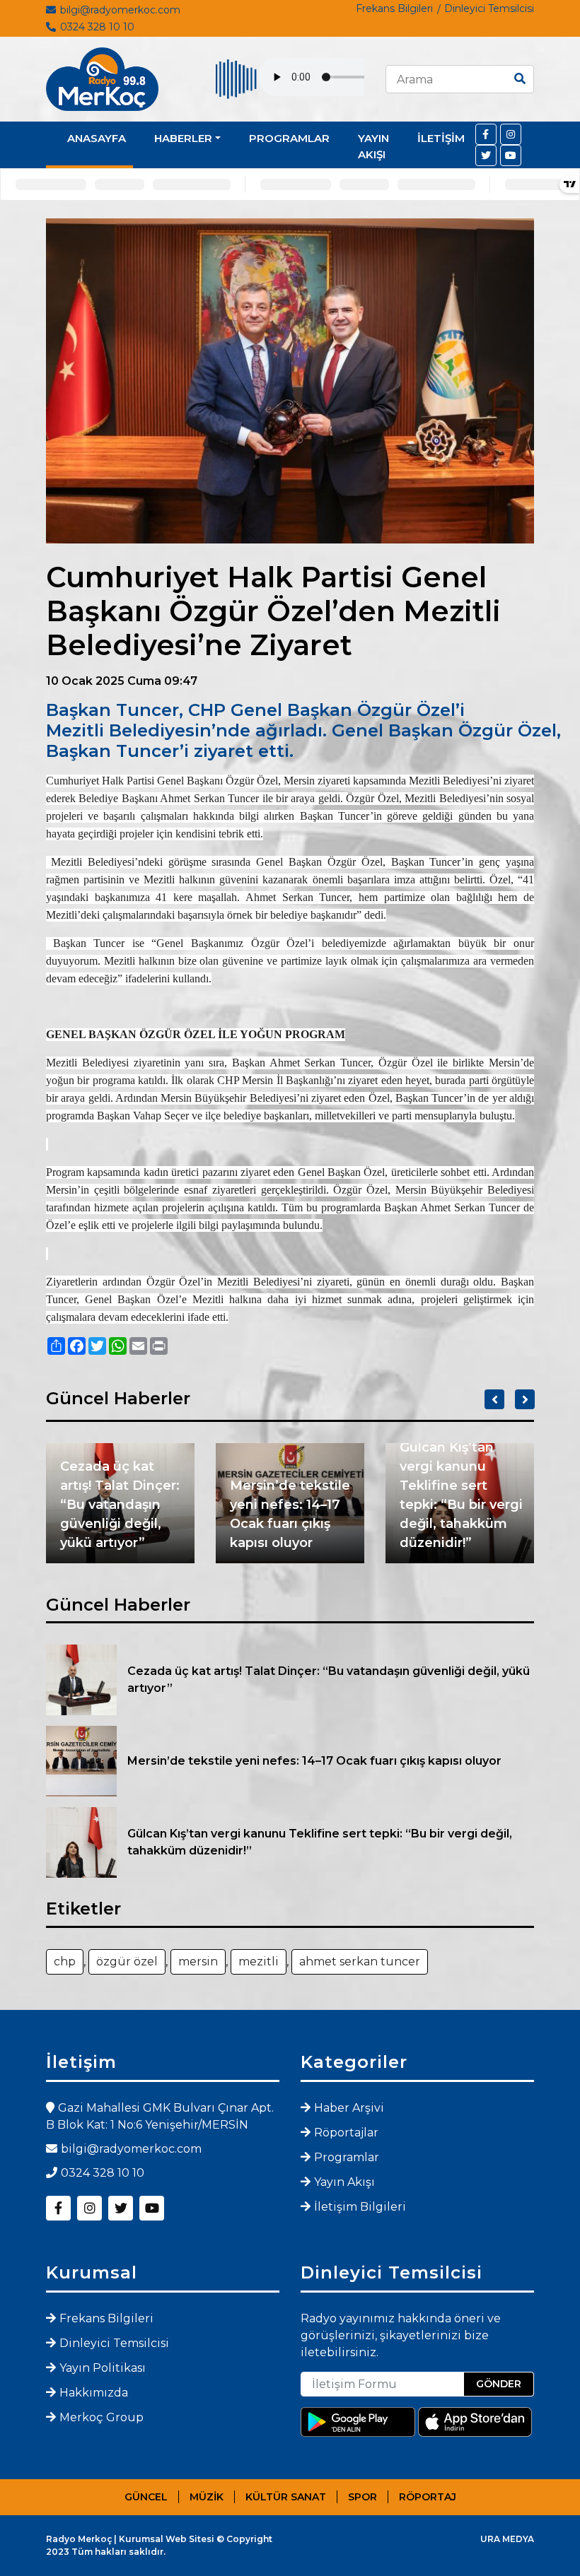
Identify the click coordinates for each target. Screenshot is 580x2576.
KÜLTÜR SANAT (286, 2497)
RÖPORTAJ (428, 2497)
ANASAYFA (97, 138)
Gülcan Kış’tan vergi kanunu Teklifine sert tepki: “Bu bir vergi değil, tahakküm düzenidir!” (461, 1495)
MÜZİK (207, 2497)
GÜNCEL (146, 2497)
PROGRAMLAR (289, 138)
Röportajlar (346, 2133)
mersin (198, 1962)
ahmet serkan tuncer (360, 1962)
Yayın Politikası (103, 2368)
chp (65, 1962)
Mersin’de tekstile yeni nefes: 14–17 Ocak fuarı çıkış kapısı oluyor (290, 1514)
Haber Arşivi (349, 2108)
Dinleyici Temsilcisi (489, 8)
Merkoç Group (101, 2417)
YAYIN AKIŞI (373, 146)
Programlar (347, 2157)
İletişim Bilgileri (360, 2207)
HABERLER (183, 138)
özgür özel (127, 1962)
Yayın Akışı (344, 2182)
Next (525, 1399)
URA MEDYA (507, 2539)
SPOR (362, 2497)
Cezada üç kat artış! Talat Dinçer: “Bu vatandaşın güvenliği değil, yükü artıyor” (120, 1505)
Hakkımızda (94, 2393)
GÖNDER (499, 2384)
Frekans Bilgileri (394, 8)
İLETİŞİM (441, 138)
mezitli (259, 1962)
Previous (494, 1399)
